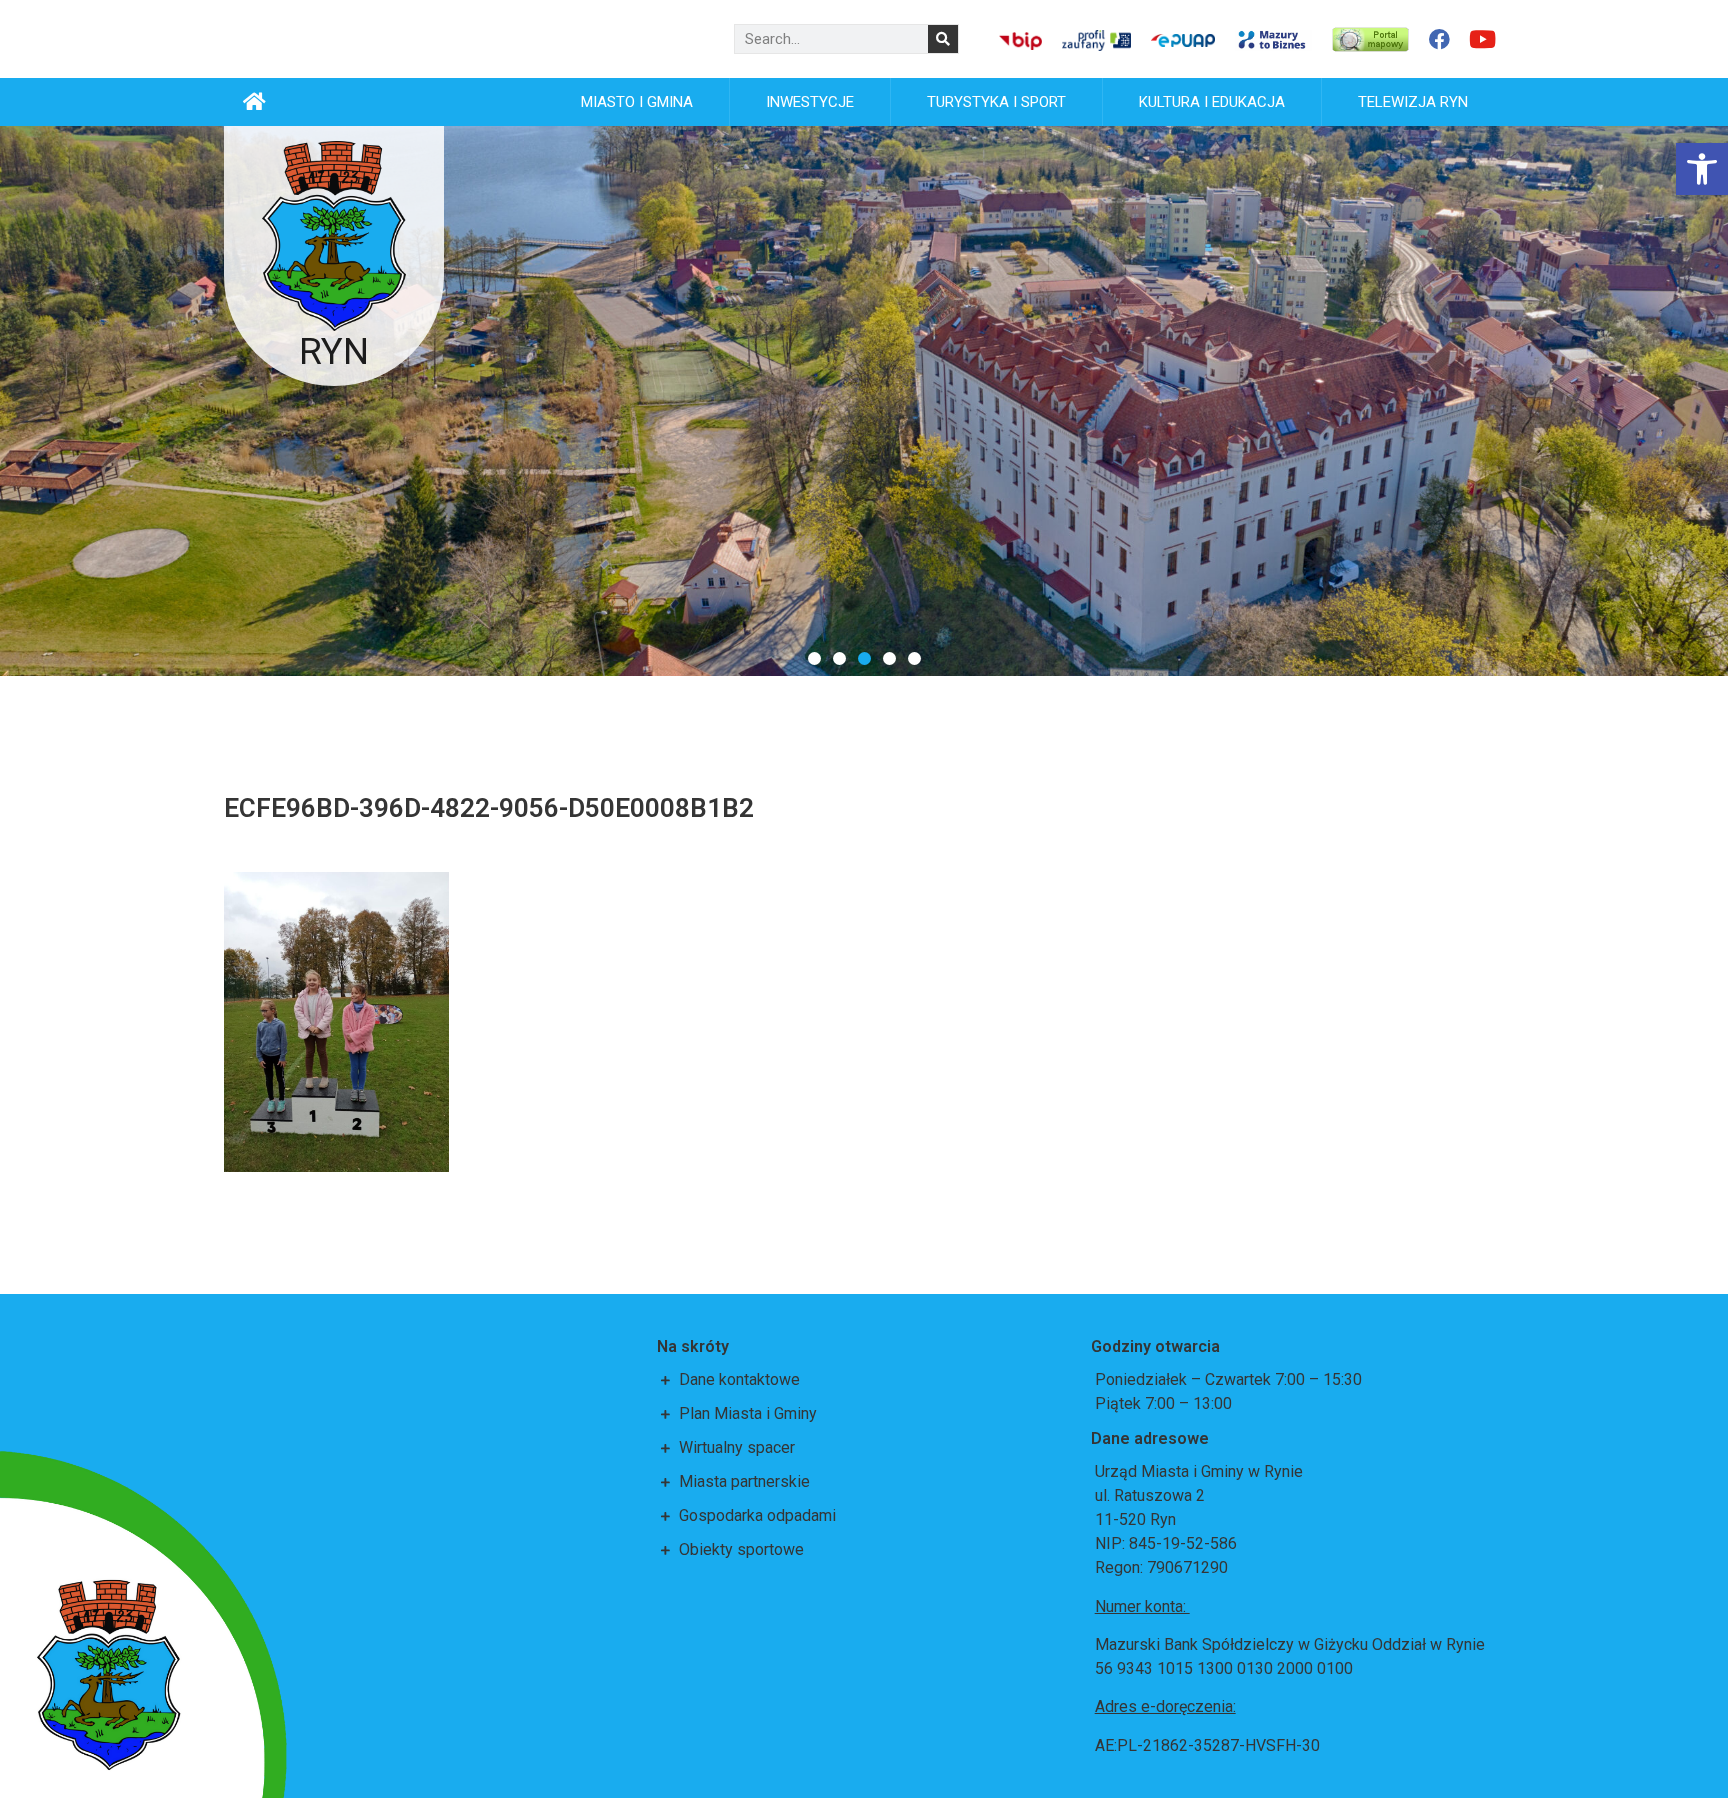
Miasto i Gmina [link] (637, 102)
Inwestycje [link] (810, 102)
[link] (1702, 169)
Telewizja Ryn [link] (1413, 102)
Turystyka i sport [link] (996, 102)
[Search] (943, 39)
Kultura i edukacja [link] (1212, 102)
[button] (814, 658)
